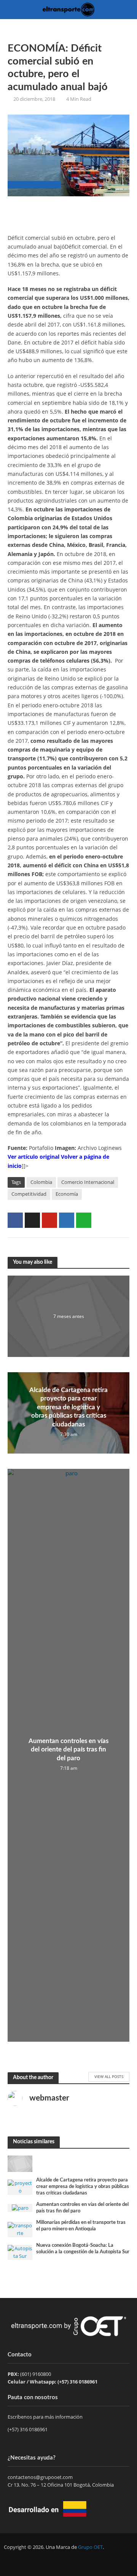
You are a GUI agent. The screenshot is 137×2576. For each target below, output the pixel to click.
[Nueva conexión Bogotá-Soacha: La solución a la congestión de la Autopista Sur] (20, 2252)
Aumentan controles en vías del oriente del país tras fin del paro (68, 1750)
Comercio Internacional (88, 1182)
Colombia (41, 1182)
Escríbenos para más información (46, 2417)
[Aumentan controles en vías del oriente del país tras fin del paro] (20, 2207)
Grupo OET (90, 2547)
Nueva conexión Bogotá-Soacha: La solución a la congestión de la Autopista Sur (83, 2249)
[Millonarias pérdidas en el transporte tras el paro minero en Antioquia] (20, 2229)
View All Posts (109, 2076)
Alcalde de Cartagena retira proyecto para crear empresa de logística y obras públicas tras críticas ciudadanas (68, 1407)
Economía (67, 1194)
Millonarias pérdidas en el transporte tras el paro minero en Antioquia (81, 2226)
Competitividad (29, 1194)
